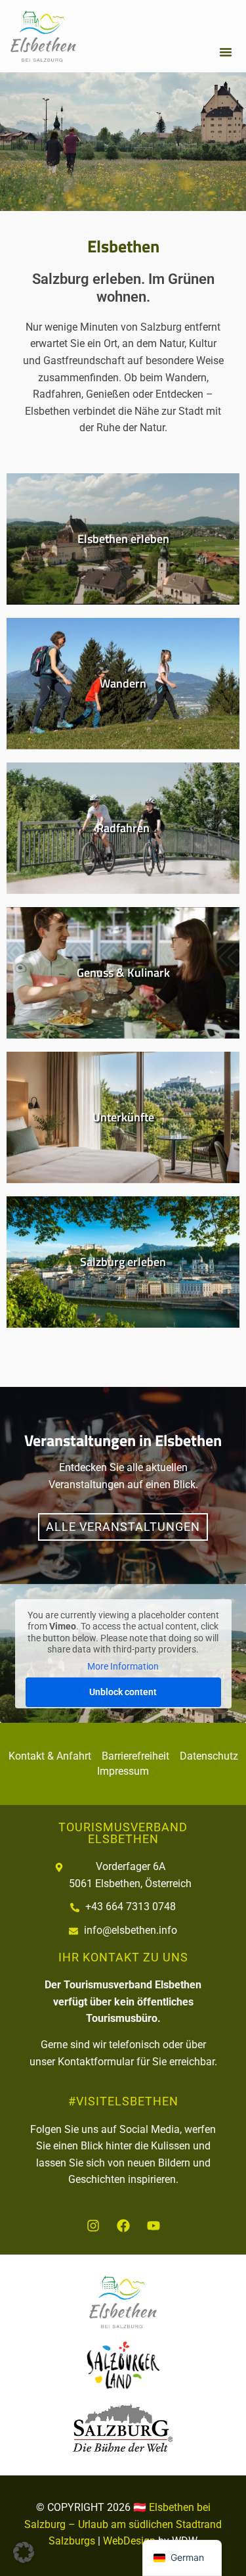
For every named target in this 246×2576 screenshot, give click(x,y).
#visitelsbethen (123, 2101)
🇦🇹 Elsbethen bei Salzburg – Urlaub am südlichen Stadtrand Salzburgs (123, 2524)
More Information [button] (123, 1666)
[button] (226, 52)
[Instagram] (93, 2226)
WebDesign (129, 2541)
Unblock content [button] (123, 1692)
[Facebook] (123, 2226)
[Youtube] (154, 2226)
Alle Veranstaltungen (123, 1527)
